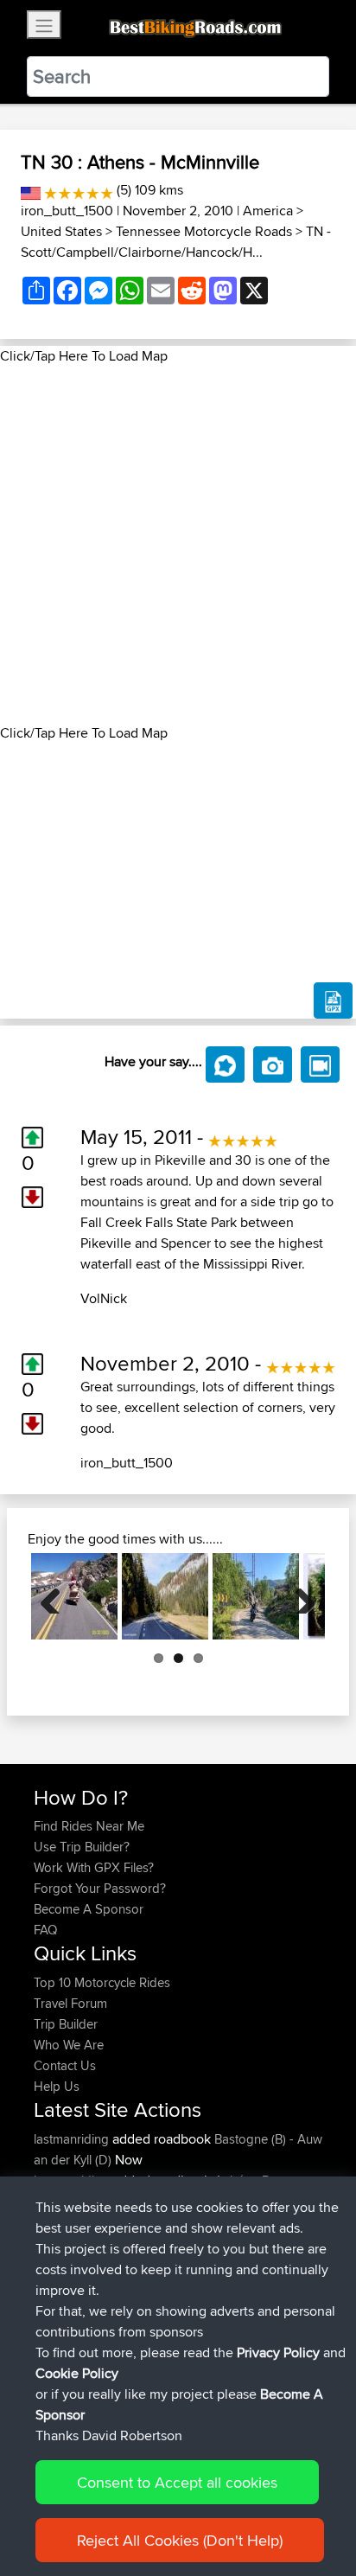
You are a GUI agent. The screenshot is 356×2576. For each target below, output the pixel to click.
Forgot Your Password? (100, 1888)
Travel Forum (70, 2003)
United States (61, 231)
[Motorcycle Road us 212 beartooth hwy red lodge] (74, 1596)
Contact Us (65, 2065)
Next (299, 1596)
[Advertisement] (178, 545)
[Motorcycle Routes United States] (31, 190)
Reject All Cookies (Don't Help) (180, 2540)
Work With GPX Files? (94, 1867)
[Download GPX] (333, 1000)
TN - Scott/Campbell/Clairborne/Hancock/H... (176, 242)
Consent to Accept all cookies (177, 2482)
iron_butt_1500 (67, 211)
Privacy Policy (278, 2352)
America (268, 211)
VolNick (104, 1298)
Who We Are (69, 2045)
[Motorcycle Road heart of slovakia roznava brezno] (165, 1596)
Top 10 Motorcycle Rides (102, 1982)
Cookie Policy (77, 2373)
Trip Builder (66, 2024)
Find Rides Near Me (89, 1826)
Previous (57, 1596)
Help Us (57, 2086)
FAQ (45, 1930)
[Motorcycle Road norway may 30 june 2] (256, 1596)
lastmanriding (73, 2139)
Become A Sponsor (89, 1909)
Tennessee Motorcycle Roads (204, 231)
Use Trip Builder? (82, 1847)
